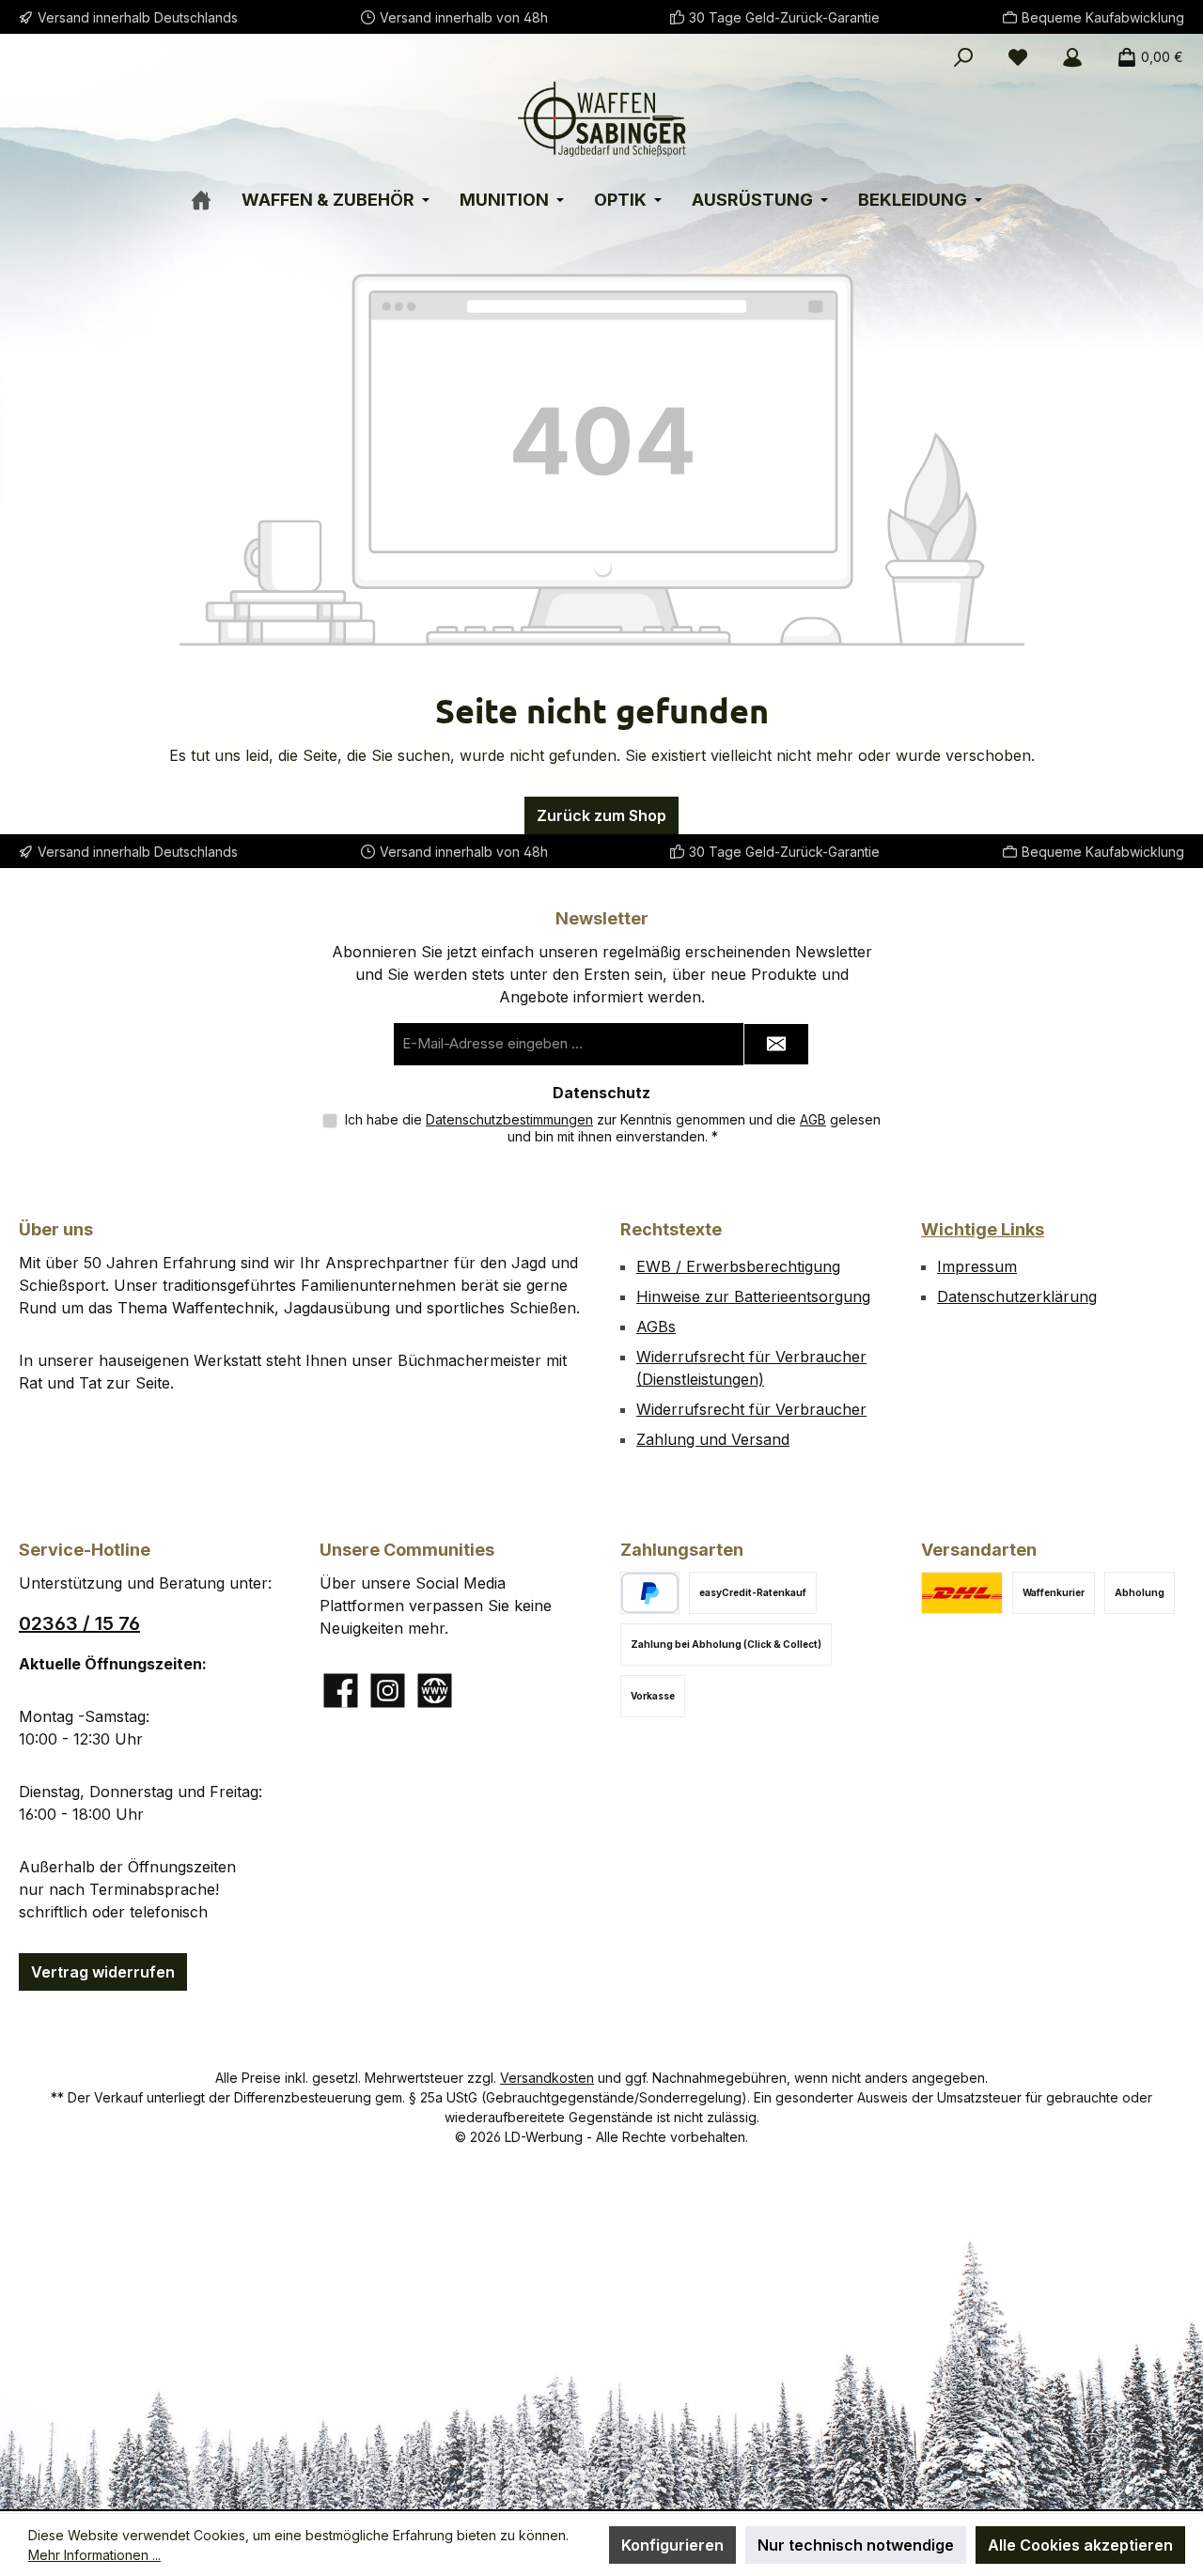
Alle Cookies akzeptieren (1080, 2545)
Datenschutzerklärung (1017, 1296)
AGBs (656, 1327)
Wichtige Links (983, 1229)
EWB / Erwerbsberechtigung (738, 1266)
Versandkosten (547, 2078)
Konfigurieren (672, 2545)
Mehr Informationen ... (94, 2555)
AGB (813, 1119)
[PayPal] (650, 1593)
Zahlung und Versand (713, 1439)
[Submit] (776, 1044)
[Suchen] (963, 57)
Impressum (977, 1266)
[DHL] (962, 1593)
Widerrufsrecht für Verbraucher (751, 1409)
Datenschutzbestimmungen (509, 1119)
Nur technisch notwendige (856, 2545)
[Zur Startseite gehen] (601, 119)
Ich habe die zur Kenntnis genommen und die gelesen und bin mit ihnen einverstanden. (613, 1128)
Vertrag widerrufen (103, 1972)
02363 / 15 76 (79, 1623)
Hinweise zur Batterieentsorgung (753, 1296)
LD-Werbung (546, 2137)
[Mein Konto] (1072, 57)
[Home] (213, 192)
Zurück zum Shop (601, 815)
